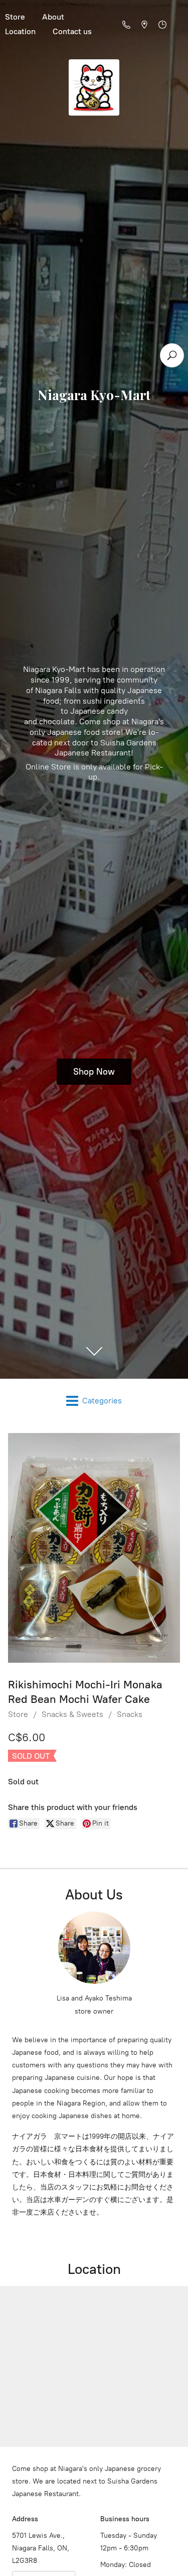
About (53, 17)
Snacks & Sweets (72, 1714)
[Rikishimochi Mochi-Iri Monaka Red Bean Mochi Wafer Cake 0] (94, 1548)
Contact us (72, 31)
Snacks (130, 1714)
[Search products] (172, 355)
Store (18, 1714)
